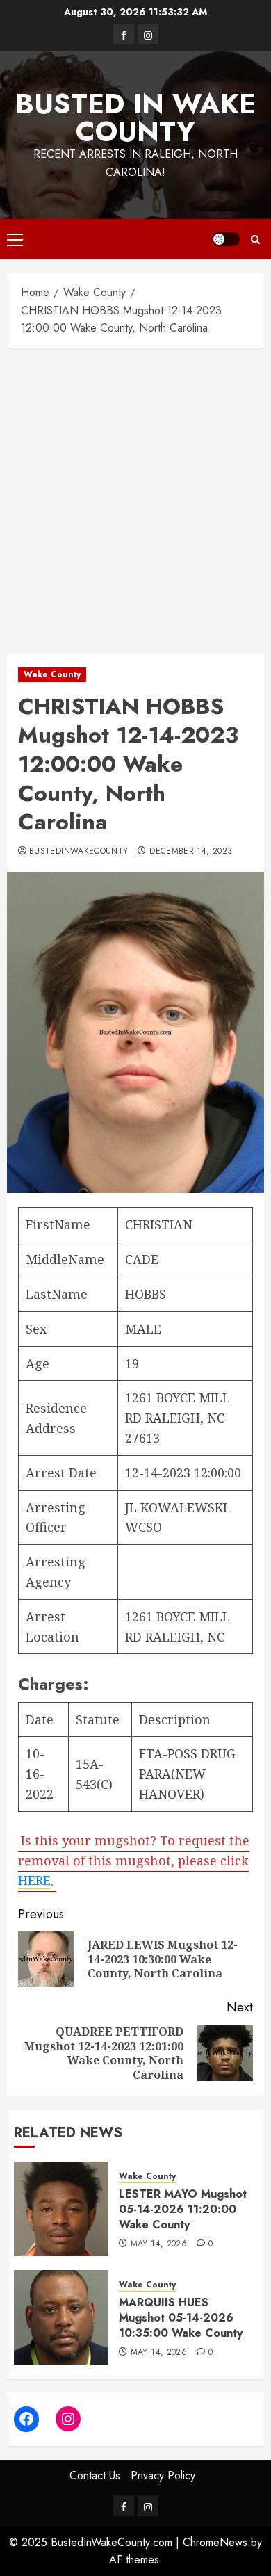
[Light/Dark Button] (226, 239)
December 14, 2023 (191, 852)
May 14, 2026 (159, 2244)
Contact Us (95, 2476)
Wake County (52, 674)
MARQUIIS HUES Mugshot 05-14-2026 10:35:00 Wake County (181, 2318)
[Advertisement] (135, 497)
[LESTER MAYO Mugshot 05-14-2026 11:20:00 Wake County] (61, 2209)
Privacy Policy (163, 2476)
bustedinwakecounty (79, 852)
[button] (15, 239)
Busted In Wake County (135, 118)
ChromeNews (215, 2542)
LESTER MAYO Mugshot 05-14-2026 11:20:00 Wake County (183, 2210)
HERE (34, 1880)
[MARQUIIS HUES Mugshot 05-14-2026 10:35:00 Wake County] (61, 2317)
